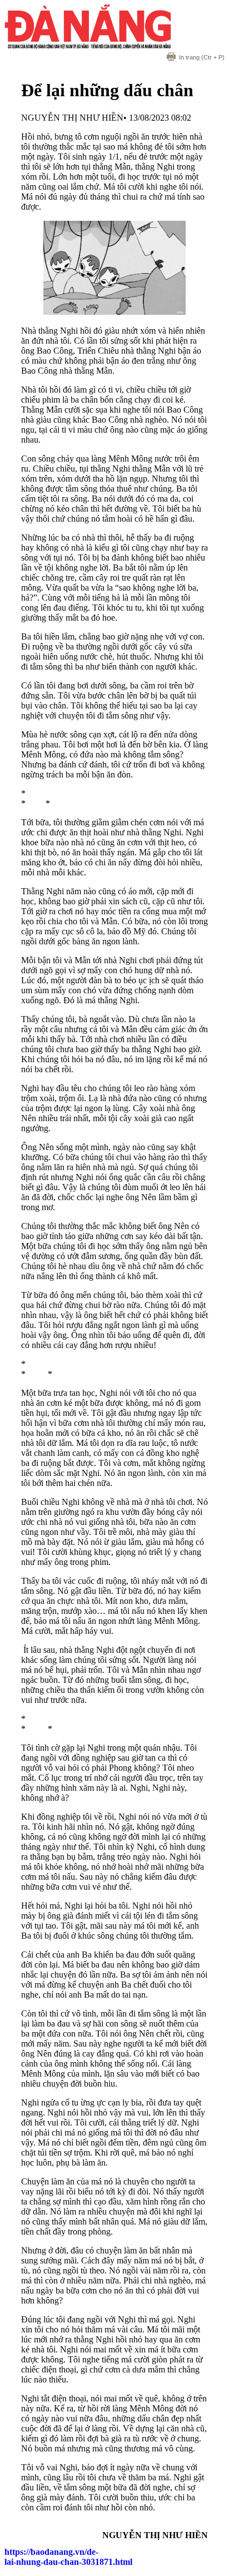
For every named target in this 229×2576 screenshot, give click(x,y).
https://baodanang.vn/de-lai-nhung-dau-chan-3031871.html (68, 2557)
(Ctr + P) (202, 57)
